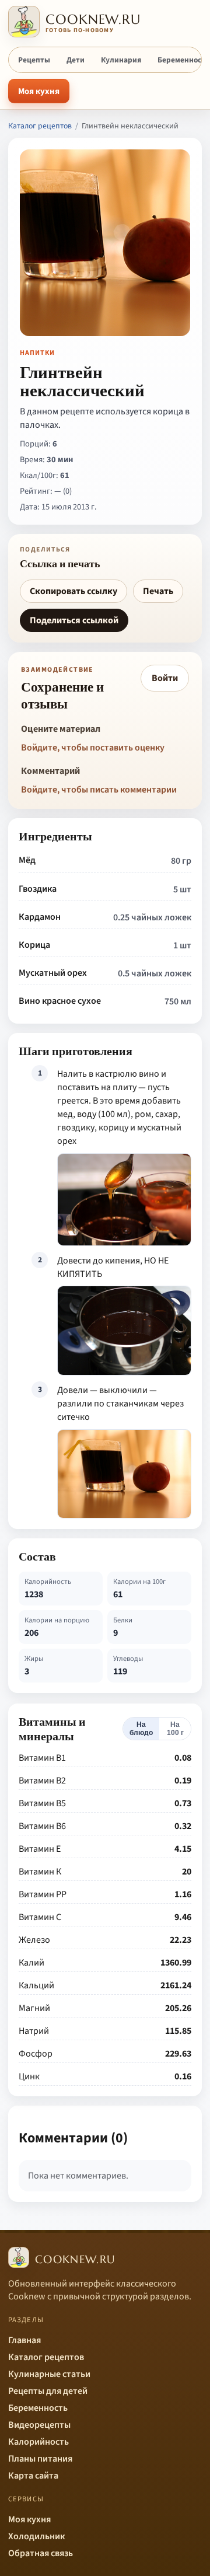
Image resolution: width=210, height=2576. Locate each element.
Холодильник (36, 2536)
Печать (158, 591)
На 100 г (175, 1729)
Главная (24, 2340)
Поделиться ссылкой (74, 620)
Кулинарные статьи (49, 2374)
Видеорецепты (39, 2425)
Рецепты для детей (48, 2391)
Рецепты (34, 60)
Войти (165, 678)
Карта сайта (33, 2476)
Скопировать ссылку (73, 591)
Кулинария (121, 60)
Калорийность (38, 2442)
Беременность (38, 2408)
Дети (76, 60)
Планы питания (40, 2459)
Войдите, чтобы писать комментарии (99, 790)
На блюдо (141, 1729)
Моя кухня (39, 91)
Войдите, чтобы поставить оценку (93, 748)
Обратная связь (41, 2553)
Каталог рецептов (40, 126)
